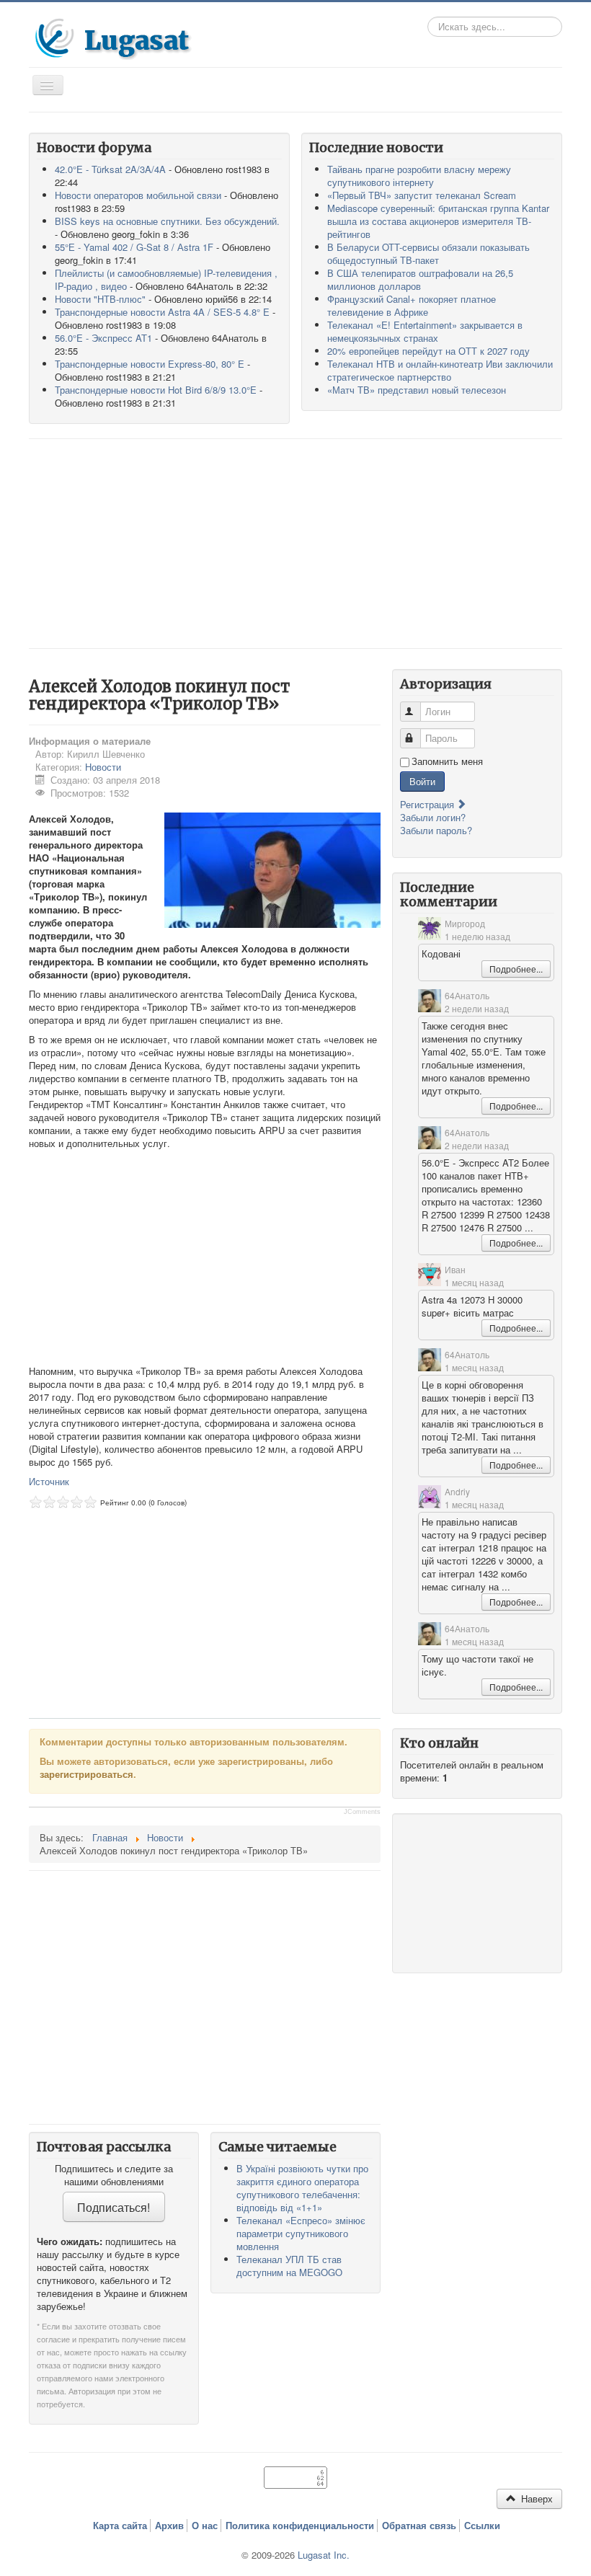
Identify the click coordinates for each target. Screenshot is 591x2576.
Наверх (536, 2498)
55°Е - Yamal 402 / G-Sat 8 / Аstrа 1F (134, 247)
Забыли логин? (433, 817)
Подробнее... (516, 969)
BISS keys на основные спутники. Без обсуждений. (167, 221)
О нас (205, 2526)
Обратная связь (419, 2526)
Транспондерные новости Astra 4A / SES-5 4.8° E (162, 312)
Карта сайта (120, 2526)
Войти (422, 781)
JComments (362, 1812)
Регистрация (428, 804)
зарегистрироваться (86, 1774)
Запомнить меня (447, 761)
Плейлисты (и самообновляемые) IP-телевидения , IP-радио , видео (166, 279)
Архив (169, 2526)
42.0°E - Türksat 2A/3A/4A (110, 169)
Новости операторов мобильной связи (138, 195)
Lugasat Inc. (324, 2555)
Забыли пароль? (436, 830)
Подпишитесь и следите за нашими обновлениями (114, 2175)
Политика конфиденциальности (300, 2526)
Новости (103, 767)
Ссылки (482, 2526)
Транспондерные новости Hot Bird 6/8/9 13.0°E (156, 390)
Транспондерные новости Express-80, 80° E (150, 364)
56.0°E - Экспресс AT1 (103, 338)
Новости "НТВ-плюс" (100, 299)
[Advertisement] (295, 544)
